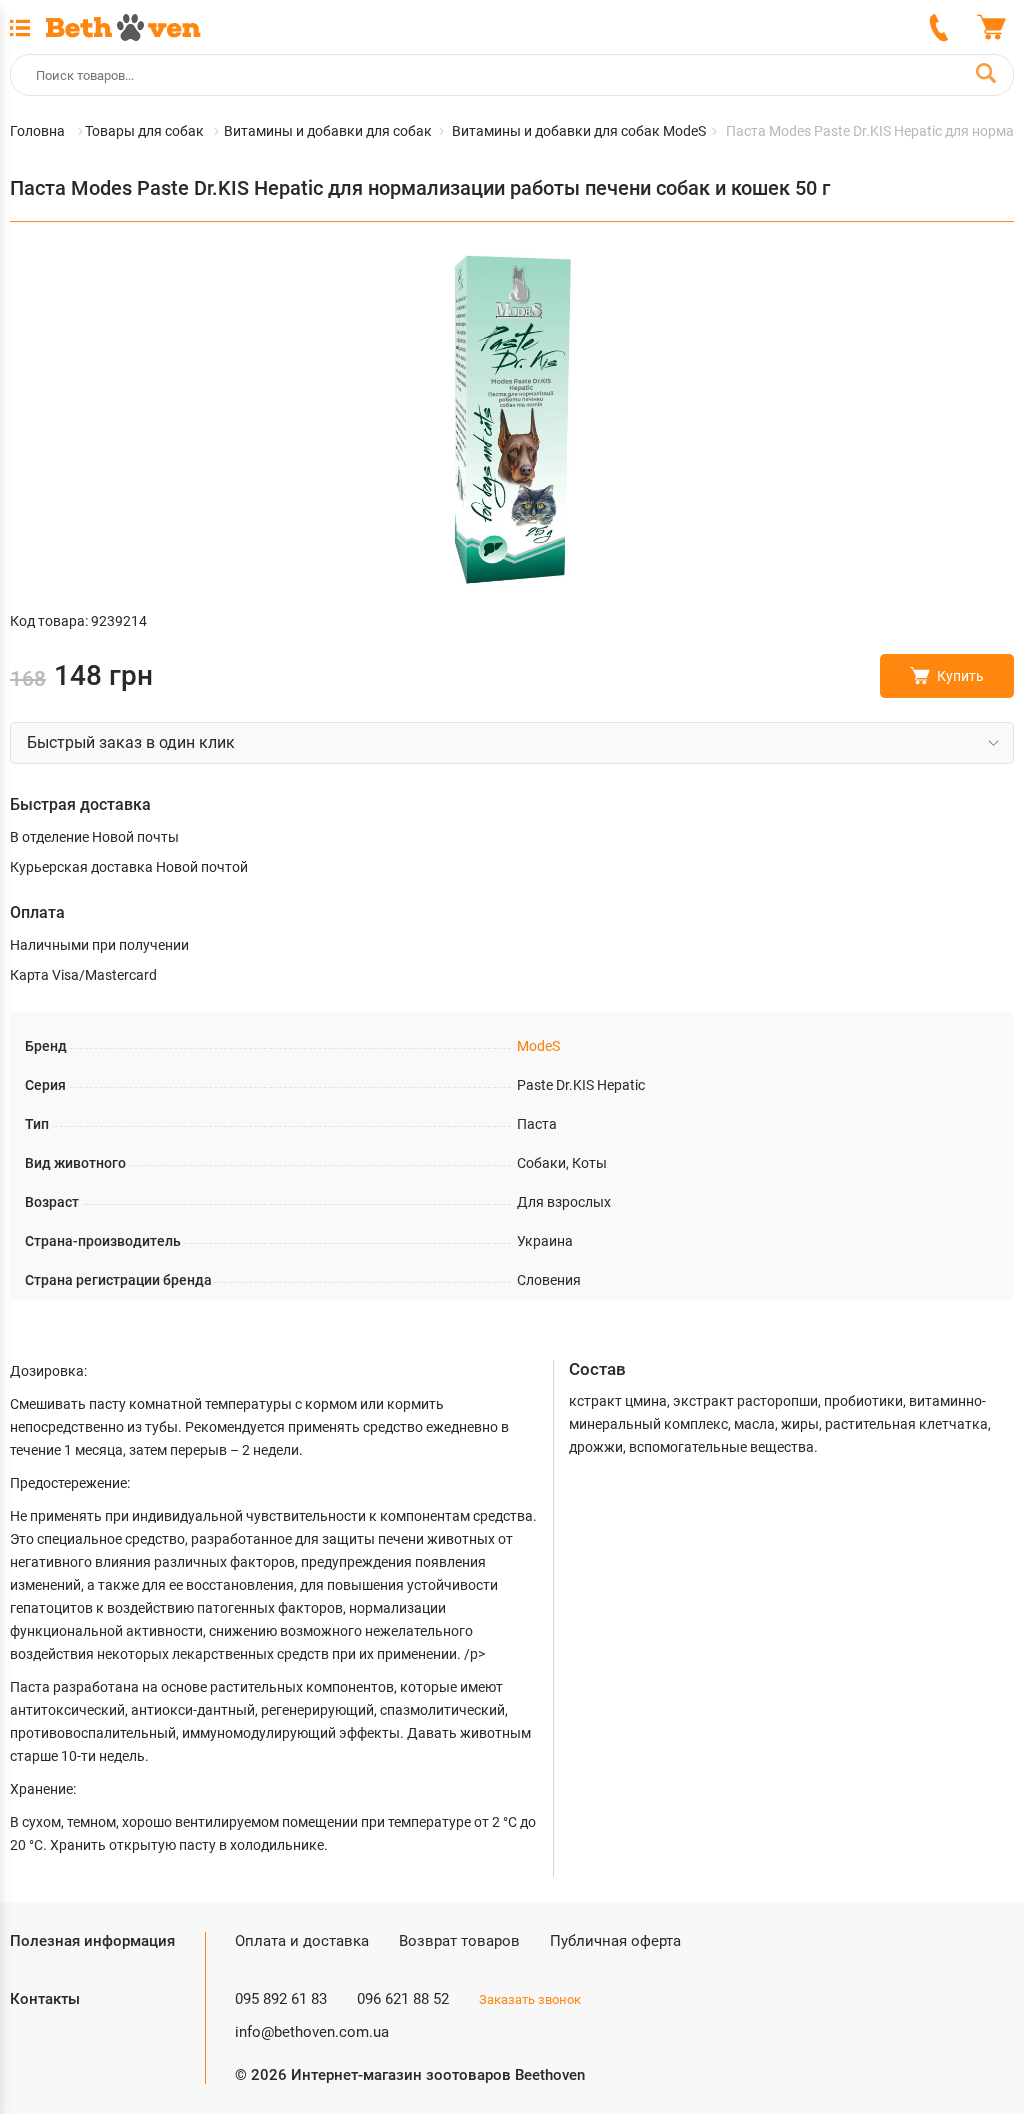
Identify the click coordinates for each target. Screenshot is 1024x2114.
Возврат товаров (459, 1941)
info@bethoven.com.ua (312, 2032)
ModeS (538, 1046)
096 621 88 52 (403, 1999)
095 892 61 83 (281, 1999)
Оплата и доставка (302, 1941)
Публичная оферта (615, 1941)
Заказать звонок (530, 1999)
